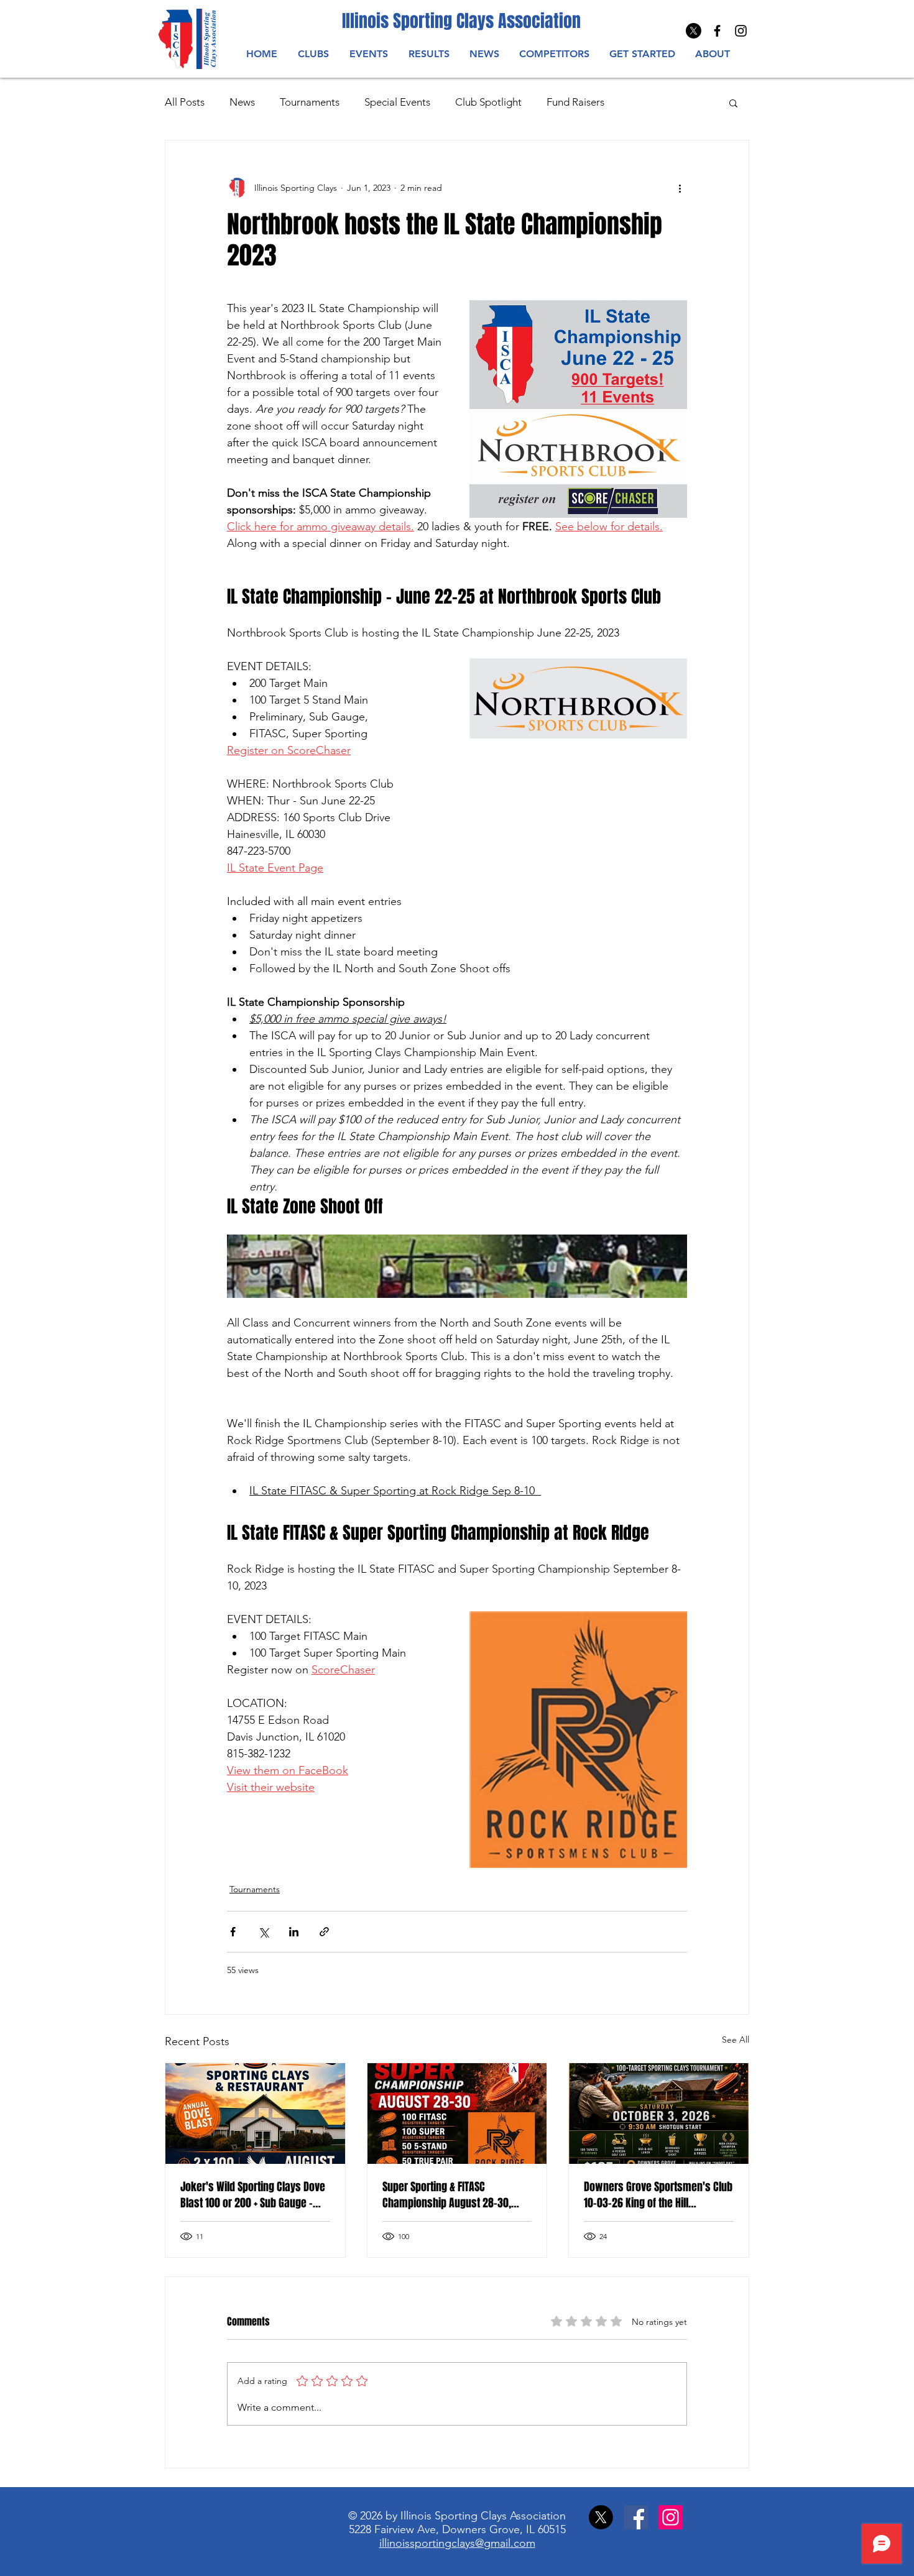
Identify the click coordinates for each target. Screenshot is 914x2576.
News (242, 102)
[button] (368, 54)
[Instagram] (741, 31)
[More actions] (680, 188)
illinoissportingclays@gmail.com (457, 2543)
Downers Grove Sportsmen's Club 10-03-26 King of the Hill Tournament (658, 2195)
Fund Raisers (575, 102)
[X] (694, 31)
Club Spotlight (488, 102)
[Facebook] (636, 2517)
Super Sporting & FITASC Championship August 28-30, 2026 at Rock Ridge (447, 2195)
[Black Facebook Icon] (717, 31)
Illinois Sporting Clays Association (461, 21)
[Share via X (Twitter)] (263, 1932)
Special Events (397, 102)
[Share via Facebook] (233, 1932)
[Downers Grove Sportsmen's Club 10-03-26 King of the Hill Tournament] (659, 2114)
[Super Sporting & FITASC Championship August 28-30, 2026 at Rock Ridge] (457, 2114)
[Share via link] (324, 1932)
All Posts (185, 102)
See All (736, 2040)
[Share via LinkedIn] (294, 1932)
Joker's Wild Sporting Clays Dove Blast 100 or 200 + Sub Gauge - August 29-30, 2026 (253, 2195)
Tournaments (310, 102)
